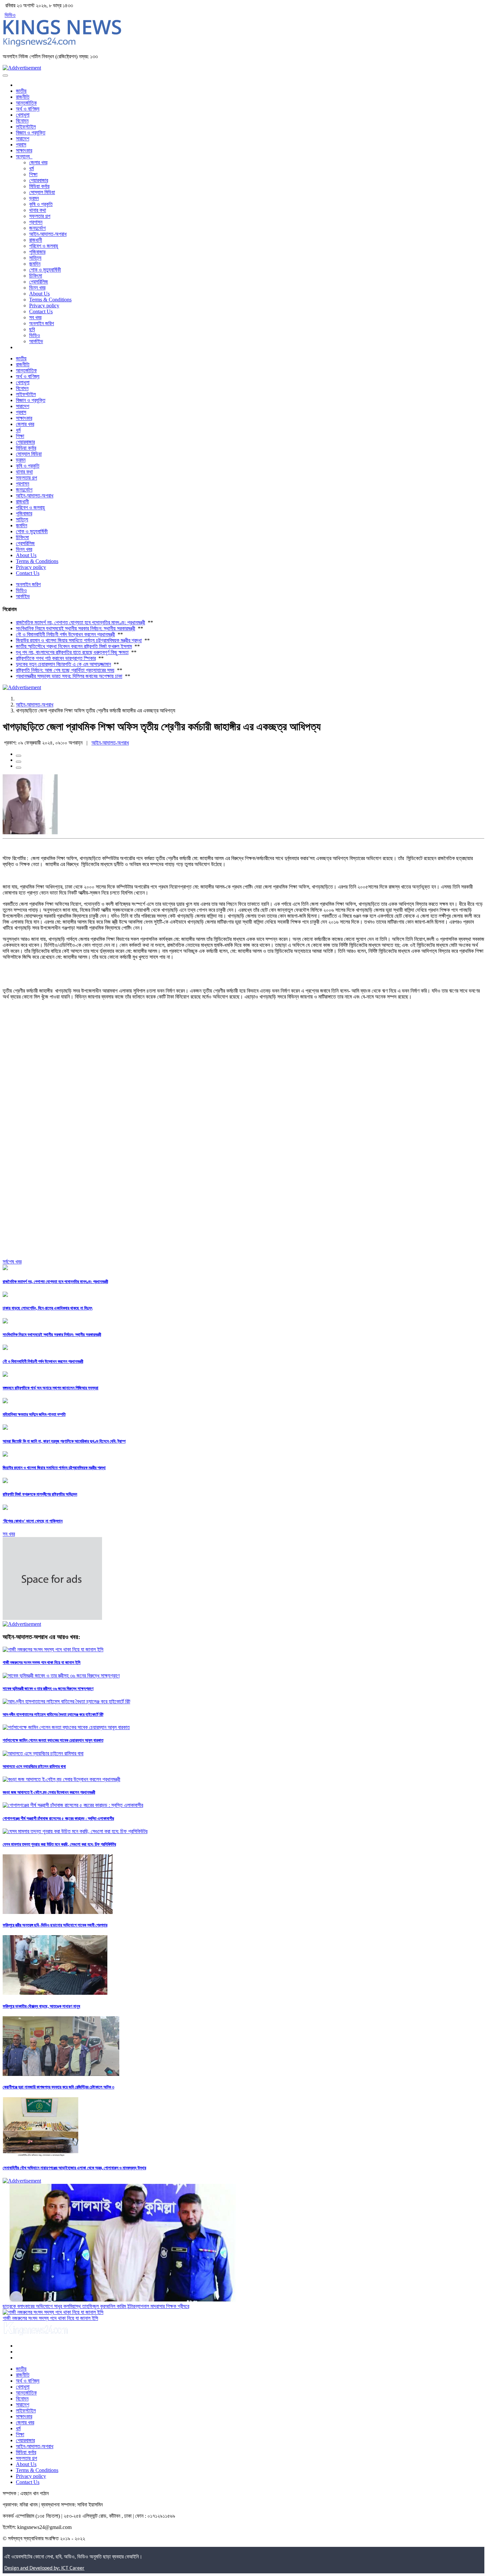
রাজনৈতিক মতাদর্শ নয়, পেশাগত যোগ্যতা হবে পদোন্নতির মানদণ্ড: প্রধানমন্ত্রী (81, 622)
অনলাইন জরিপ (42, 323)
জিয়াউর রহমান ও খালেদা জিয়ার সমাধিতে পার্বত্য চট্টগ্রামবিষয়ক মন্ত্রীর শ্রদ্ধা (79, 640)
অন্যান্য (24, 156)
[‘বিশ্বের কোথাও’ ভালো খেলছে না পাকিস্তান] (5, 1508)
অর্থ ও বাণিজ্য (28, 109)
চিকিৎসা (36, 276)
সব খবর (35, 317)
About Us (39, 294)
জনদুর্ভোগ (37, 228)
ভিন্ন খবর (37, 288)
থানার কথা (38, 210)
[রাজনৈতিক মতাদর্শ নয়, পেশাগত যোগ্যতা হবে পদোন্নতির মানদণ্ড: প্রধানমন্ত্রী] (5, 1268)
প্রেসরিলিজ (39, 282)
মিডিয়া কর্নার (39, 186)
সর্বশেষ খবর (12, 1262)
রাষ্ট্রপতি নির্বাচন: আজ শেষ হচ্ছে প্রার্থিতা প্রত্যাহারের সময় (65, 670)
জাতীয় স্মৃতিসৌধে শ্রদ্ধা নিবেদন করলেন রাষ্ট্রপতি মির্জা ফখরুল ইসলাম (74, 646)
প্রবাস (21, 145)
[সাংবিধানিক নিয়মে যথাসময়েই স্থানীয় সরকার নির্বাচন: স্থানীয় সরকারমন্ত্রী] (5, 1322)
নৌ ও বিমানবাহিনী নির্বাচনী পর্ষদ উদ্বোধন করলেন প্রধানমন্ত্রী (65, 634)
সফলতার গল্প (40, 216)
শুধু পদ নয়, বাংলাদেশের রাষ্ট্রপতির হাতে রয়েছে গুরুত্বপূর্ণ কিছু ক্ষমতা (72, 652)
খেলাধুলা (23, 115)
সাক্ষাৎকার (24, 151)
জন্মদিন (35, 264)
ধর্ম (31, 168)
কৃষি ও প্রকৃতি (41, 204)
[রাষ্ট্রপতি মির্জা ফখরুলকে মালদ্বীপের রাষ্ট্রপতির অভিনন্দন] (5, 1481)
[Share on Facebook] (19, 756)
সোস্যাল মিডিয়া (42, 192)
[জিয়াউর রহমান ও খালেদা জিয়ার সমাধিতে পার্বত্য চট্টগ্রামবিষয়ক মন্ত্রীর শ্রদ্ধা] (5, 1455)
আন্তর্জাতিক (26, 103)
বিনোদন (22, 121)
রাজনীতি (23, 97)
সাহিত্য (35, 258)
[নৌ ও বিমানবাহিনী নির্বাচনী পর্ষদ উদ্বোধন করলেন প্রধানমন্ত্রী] (5, 1348)
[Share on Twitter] (19, 762)
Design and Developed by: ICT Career (44, 2568)
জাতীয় (21, 91)
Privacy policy (44, 306)
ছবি (32, 329)
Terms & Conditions (50, 300)
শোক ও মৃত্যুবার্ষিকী (45, 270)
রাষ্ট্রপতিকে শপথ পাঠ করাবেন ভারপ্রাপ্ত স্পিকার (56, 658)
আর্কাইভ (36, 341)
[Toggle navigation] (5, 76)
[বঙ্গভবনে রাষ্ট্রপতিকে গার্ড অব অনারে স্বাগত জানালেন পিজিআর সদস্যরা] (5, 1375)
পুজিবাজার (37, 252)
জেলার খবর (38, 162)
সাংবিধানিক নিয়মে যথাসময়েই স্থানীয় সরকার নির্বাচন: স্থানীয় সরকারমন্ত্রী (76, 628)
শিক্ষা (33, 174)
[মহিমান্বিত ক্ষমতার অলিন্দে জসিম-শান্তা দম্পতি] (5, 1401)
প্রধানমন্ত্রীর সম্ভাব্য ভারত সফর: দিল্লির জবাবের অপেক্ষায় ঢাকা (69, 676)
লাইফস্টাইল (26, 127)
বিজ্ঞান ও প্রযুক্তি (31, 133)
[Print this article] (19, 768)
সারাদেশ (23, 139)
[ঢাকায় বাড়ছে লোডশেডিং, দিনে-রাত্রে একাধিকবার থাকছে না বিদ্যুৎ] (5, 1295)
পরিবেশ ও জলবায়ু (44, 246)
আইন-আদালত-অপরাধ (48, 234)
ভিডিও (10, 15)
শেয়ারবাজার (39, 180)
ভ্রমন (34, 198)
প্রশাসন (36, 222)
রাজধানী (36, 240)
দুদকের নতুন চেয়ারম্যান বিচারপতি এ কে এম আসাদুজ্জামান (63, 664)
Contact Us (41, 311)
